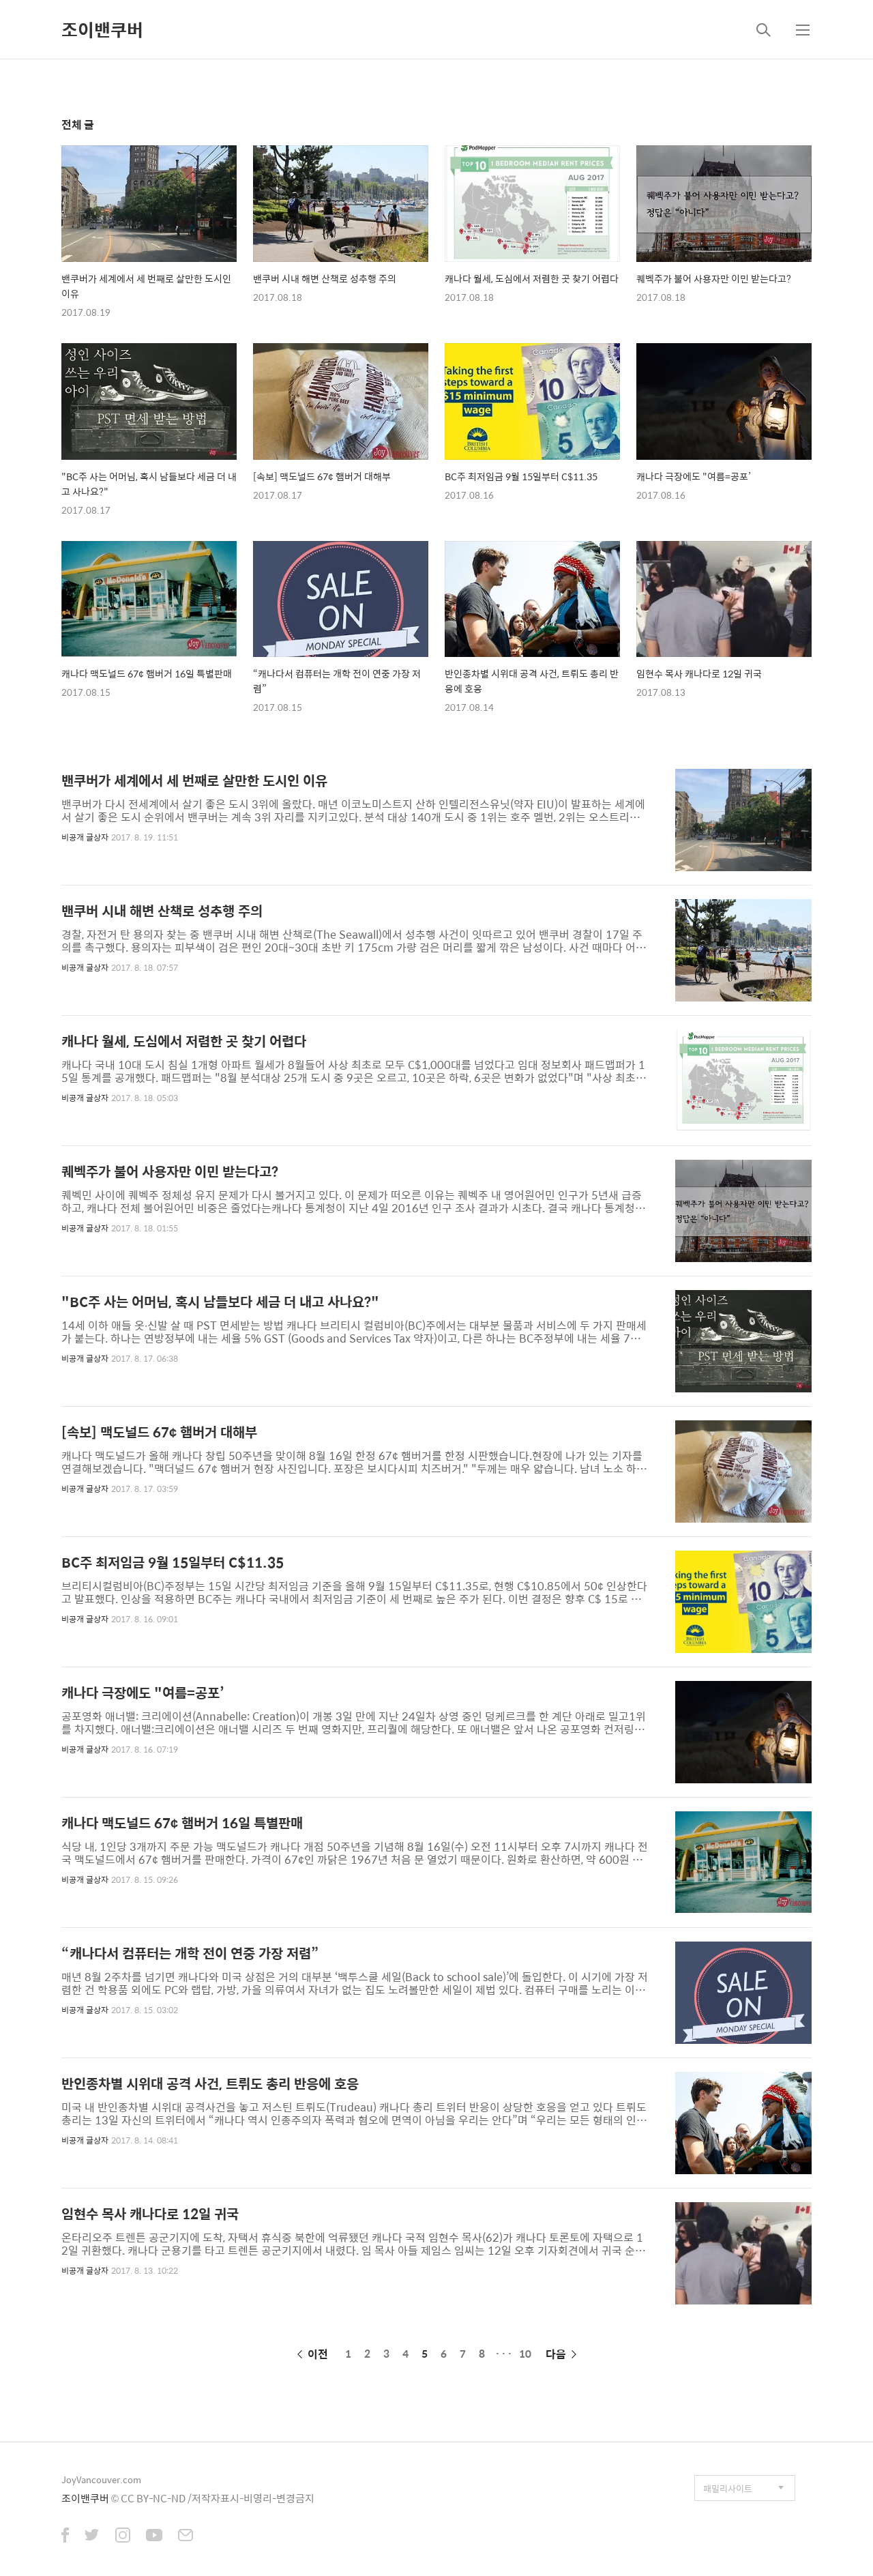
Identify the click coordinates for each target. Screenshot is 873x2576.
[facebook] (65, 2536)
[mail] (186, 2536)
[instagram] (123, 2536)
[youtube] (154, 2536)
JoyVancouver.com (101, 2479)
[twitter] (92, 2536)
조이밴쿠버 (102, 29)
